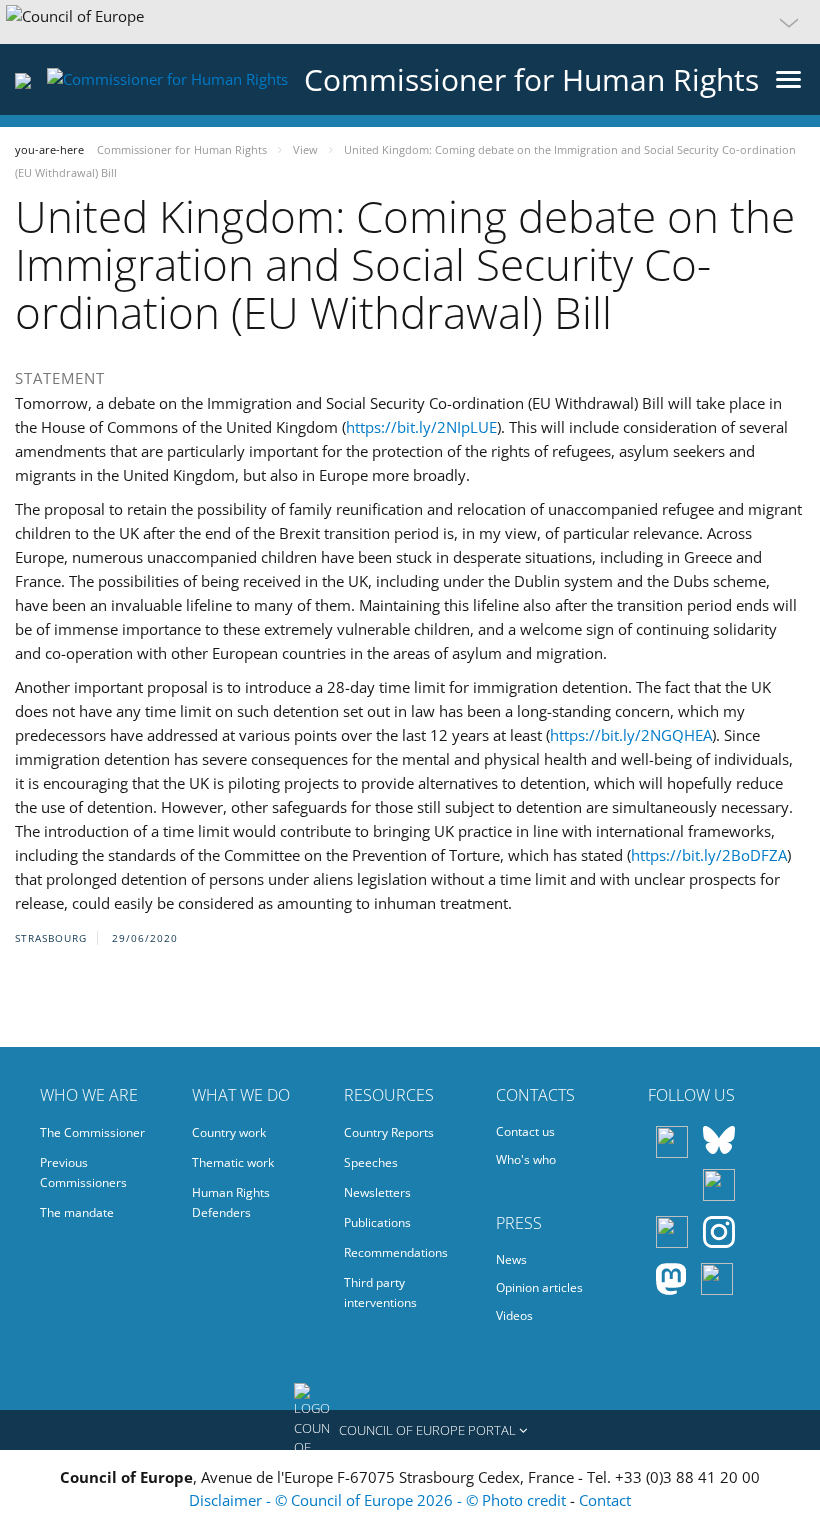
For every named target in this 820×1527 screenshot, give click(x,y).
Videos (514, 1315)
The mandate (77, 1212)
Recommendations (396, 1252)
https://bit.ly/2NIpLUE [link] (421, 427)
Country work (229, 1132)
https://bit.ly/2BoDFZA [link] (709, 855)
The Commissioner (92, 1132)
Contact (605, 1500)
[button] (410, 22)
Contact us (525, 1131)
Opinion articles (539, 1287)
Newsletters (377, 1192)
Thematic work (233, 1162)
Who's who (526, 1159)
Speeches (371, 1162)
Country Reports (389, 1132)
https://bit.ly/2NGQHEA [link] (631, 735)
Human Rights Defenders (231, 1202)
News (511, 1259)
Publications (377, 1222)
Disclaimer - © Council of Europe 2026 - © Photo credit (379, 1500)
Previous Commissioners (83, 1172)
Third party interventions (380, 1292)
